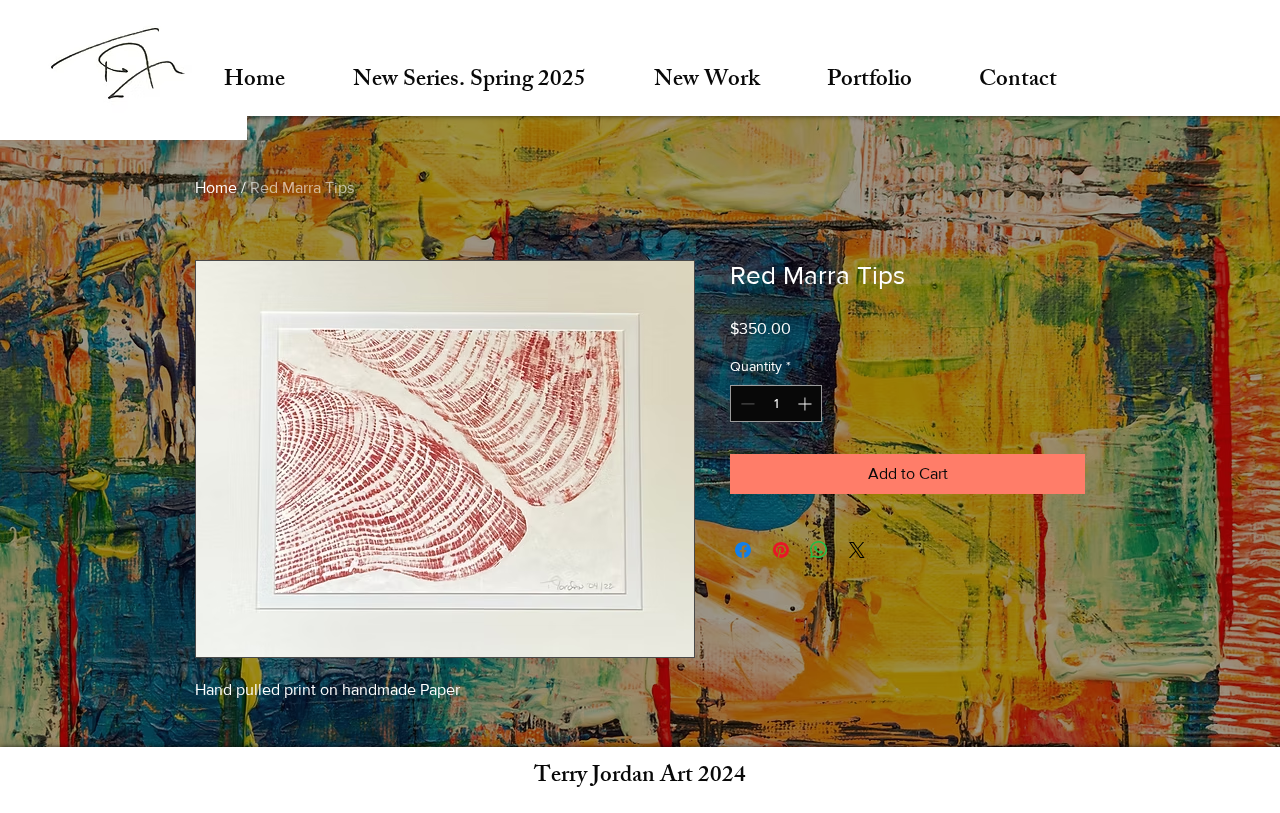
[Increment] (806, 403)
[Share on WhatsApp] (819, 550)
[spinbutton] (776, 403)
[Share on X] (857, 550)
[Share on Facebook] (743, 550)
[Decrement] (745, 403)
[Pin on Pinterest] (781, 550)
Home (216, 187)
